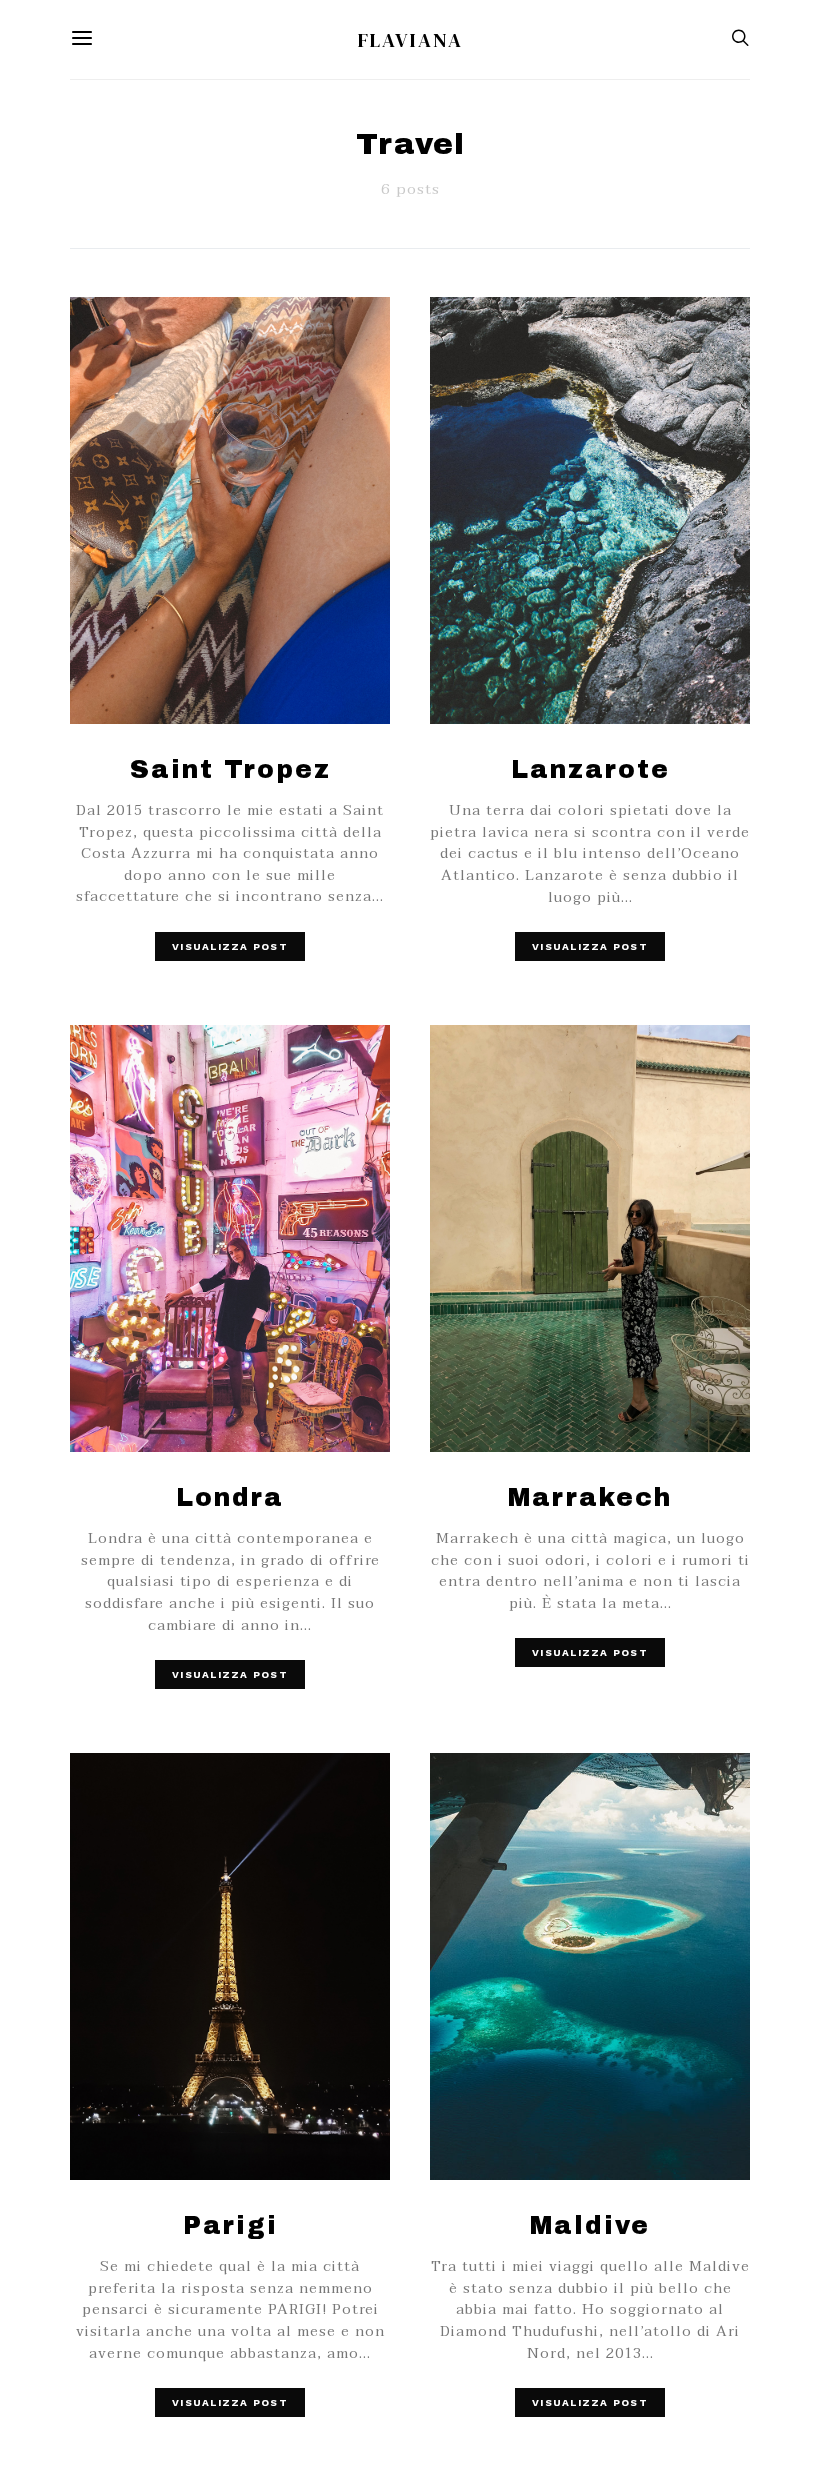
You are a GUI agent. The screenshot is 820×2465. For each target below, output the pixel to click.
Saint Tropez (230, 769)
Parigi (230, 2225)
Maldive (590, 2225)
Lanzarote (590, 769)
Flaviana (410, 40)
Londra (230, 1497)
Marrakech (590, 1497)
